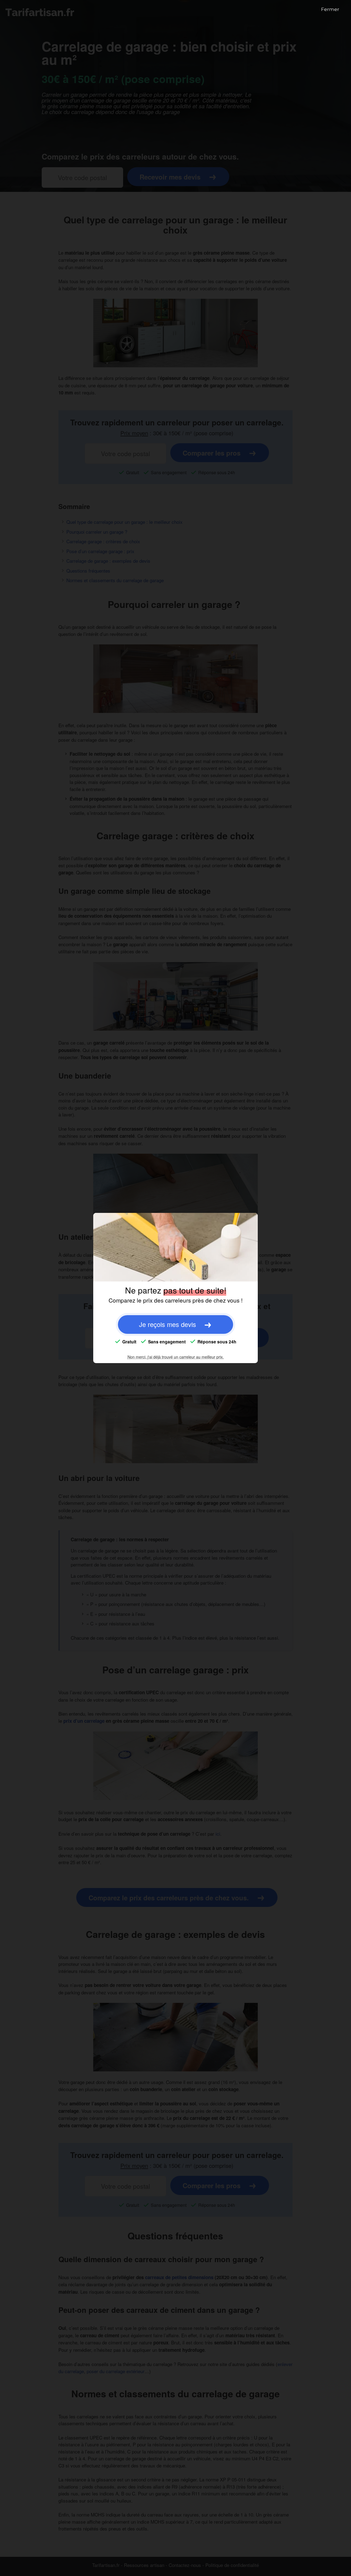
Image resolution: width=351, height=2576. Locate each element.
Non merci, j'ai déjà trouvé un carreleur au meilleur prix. (176, 1357)
